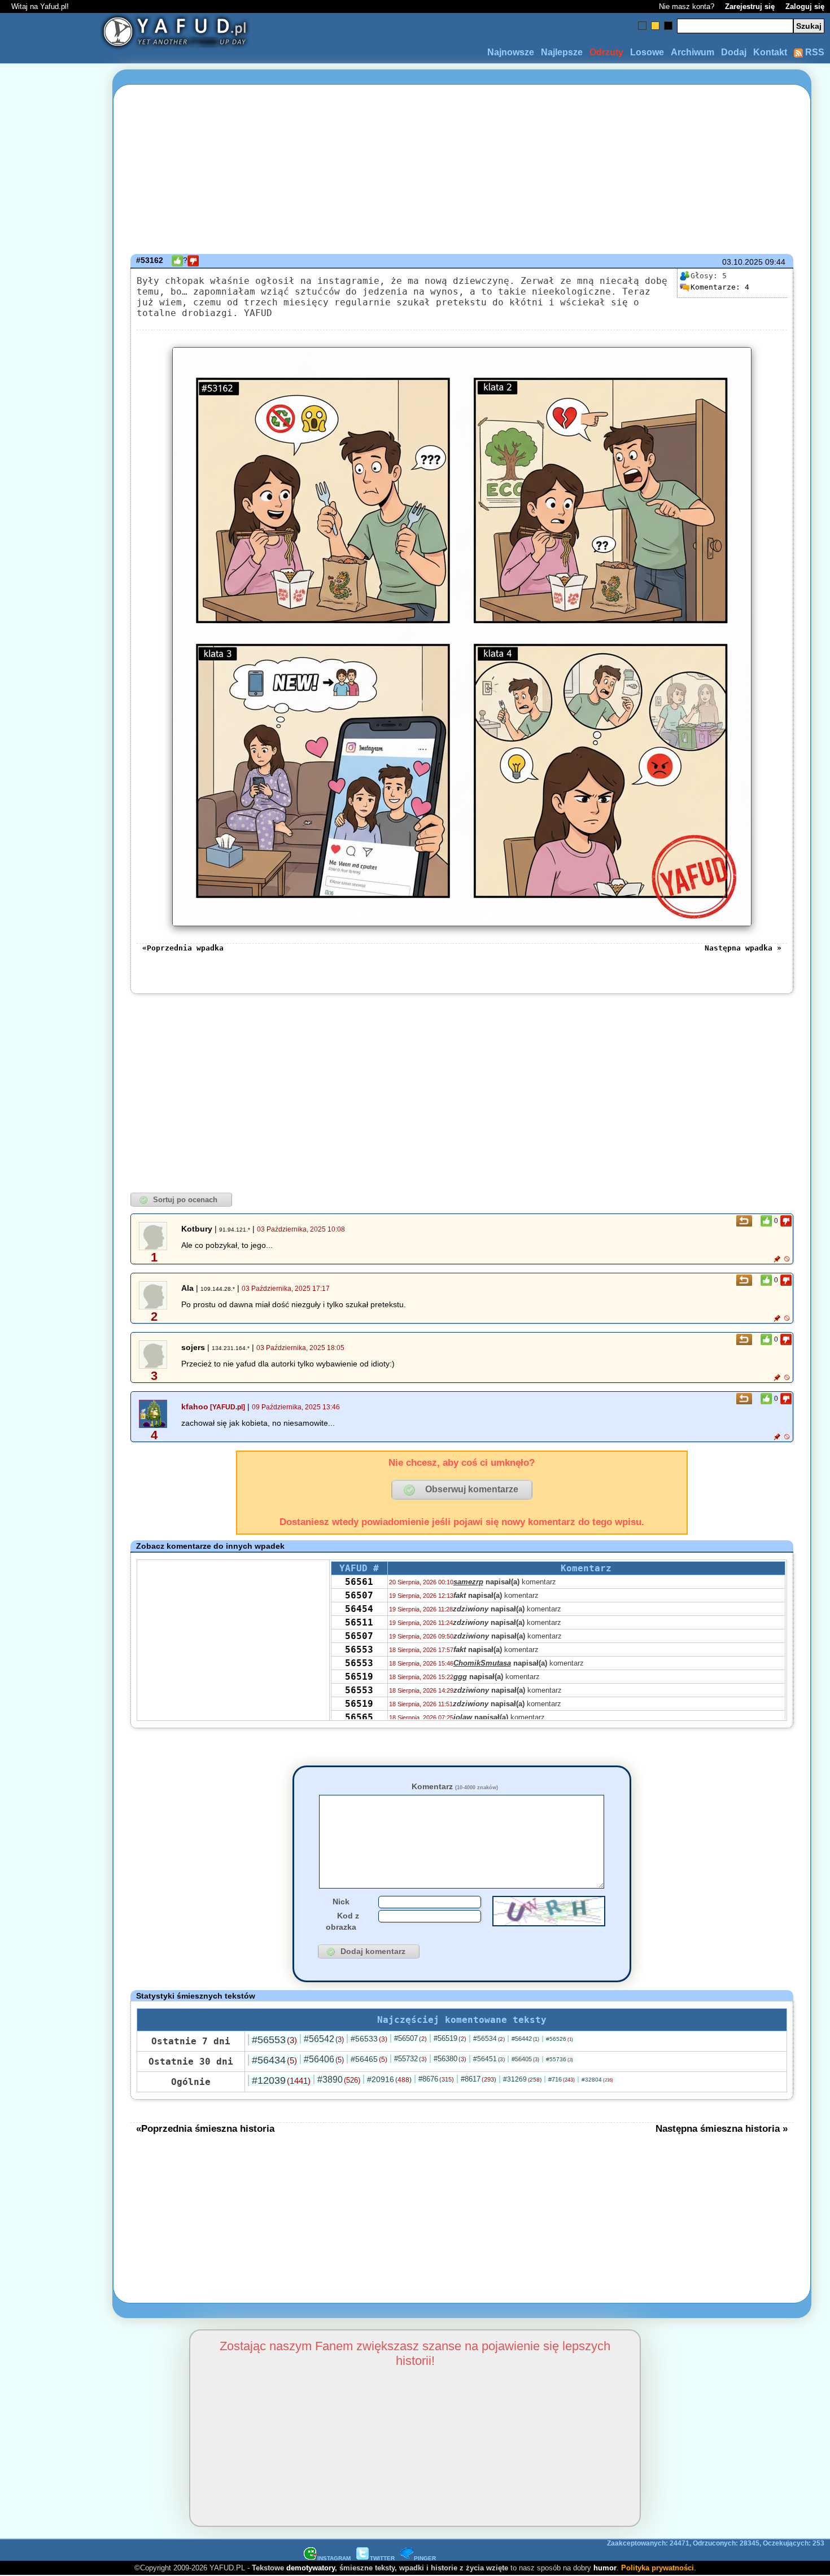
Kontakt (770, 52)
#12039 (281, 2080)
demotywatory (311, 2568)
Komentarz (455, 1786)
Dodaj (734, 52)
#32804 (597, 2080)
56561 (359, 1582)
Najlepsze (562, 52)
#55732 (410, 2059)
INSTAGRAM (334, 2558)
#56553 (274, 2040)
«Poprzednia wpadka (183, 948)
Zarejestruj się (750, 6)
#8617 (479, 2079)
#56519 (450, 2038)
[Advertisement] (50, 1288)
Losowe (647, 52)
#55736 (560, 2059)
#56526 (560, 2039)
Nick (341, 1902)
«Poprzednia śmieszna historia (205, 2128)
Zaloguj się (805, 6)
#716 (562, 2079)
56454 (359, 1609)
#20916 (389, 2079)
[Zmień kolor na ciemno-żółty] (655, 26)
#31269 (522, 2079)
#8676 (436, 2079)
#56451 (489, 2059)
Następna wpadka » (743, 948)
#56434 (274, 2060)
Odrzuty (606, 52)
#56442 (525, 2039)
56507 (359, 1595)
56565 (359, 1717)
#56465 (369, 2059)
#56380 (450, 2059)
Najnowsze (511, 52)
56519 (359, 1677)
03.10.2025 (742, 262)
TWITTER (382, 2558)
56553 (359, 1650)
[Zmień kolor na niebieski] (642, 26)
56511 (359, 1622)
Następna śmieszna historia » (722, 2128)
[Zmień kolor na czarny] (668, 26)
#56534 (489, 2039)
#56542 (324, 2039)
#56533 (369, 2039)
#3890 (339, 2080)
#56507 (410, 2038)
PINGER (425, 2558)
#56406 (324, 2059)
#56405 (525, 2059)
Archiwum (693, 52)
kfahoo (195, 1407)
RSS (814, 52)
